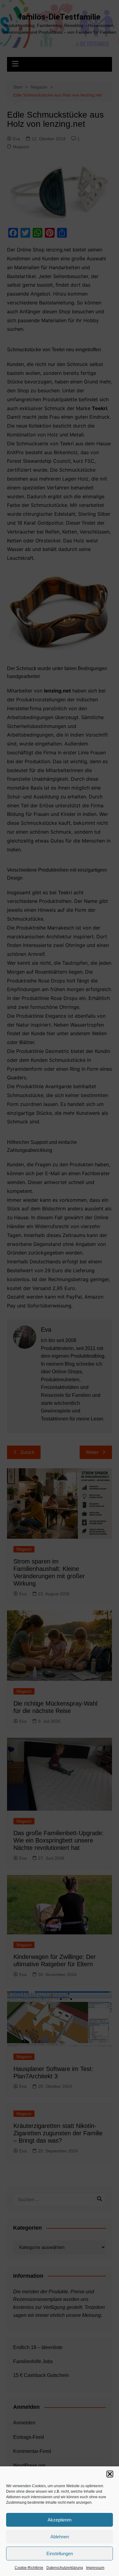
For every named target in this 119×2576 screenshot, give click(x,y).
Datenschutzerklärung (65, 2568)
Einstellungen (60, 2553)
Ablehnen (60, 2537)
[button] (110, 2474)
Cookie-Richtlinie (29, 2568)
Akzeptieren (60, 2520)
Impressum (95, 2568)
